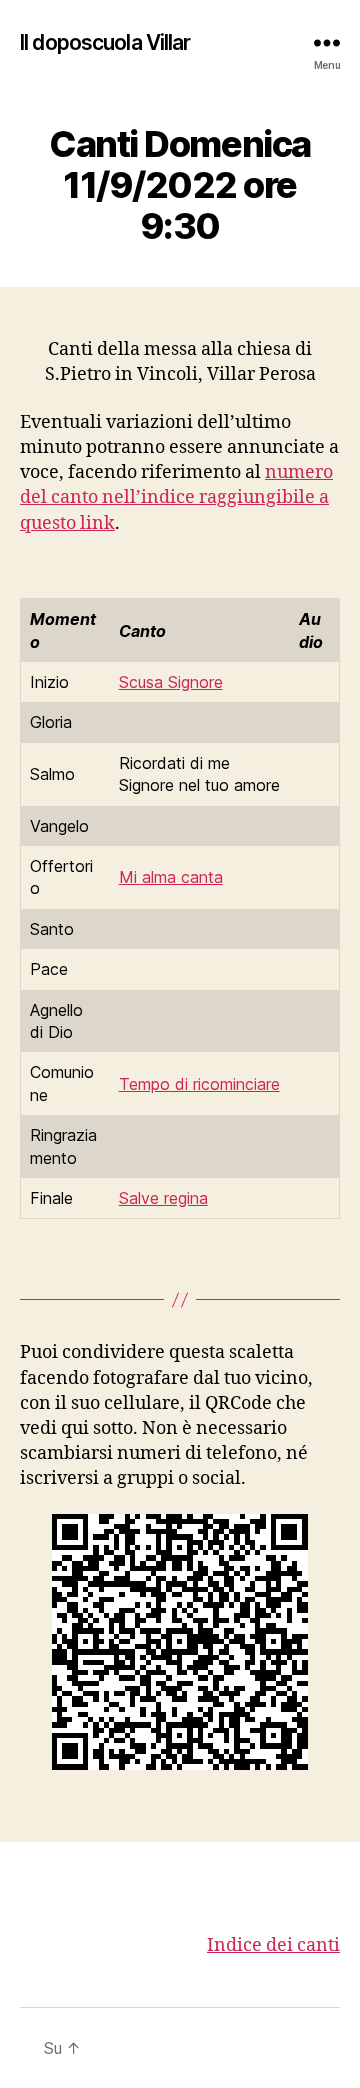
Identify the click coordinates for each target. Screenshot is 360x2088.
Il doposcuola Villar (105, 42)
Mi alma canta (171, 877)
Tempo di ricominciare (199, 1084)
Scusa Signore (171, 682)
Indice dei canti (273, 1945)
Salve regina (163, 1198)
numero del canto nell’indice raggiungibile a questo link (176, 497)
